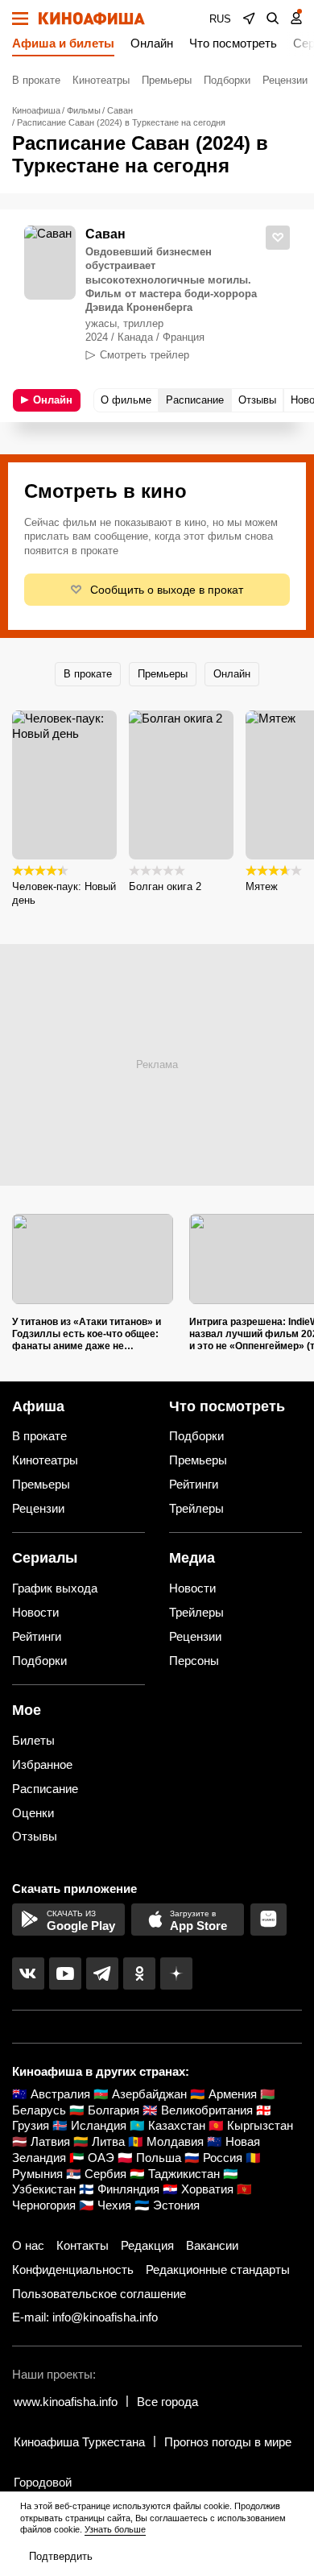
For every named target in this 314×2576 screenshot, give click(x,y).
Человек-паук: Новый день (64, 893)
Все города (167, 2402)
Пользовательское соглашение (99, 2294)
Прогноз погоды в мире (228, 2442)
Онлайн (152, 43)
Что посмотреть (233, 43)
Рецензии (285, 80)
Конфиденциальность (73, 2270)
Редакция (147, 2245)
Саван (105, 234)
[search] (273, 19)
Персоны (194, 1661)
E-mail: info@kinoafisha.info (85, 2317)
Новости (35, 1612)
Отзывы (35, 1836)
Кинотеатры (101, 80)
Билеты (33, 1740)
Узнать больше (115, 2529)
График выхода (55, 1588)
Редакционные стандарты (218, 2270)
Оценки (33, 1813)
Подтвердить (61, 2556)
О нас (28, 2245)
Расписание (45, 1789)
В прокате (36, 80)
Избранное (42, 1764)
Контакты (83, 2245)
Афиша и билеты (63, 43)
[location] (249, 19)
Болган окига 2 (165, 886)
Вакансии (212, 2245)
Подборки (227, 80)
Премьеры (167, 80)
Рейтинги (194, 1484)
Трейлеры (196, 1508)
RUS (220, 19)
